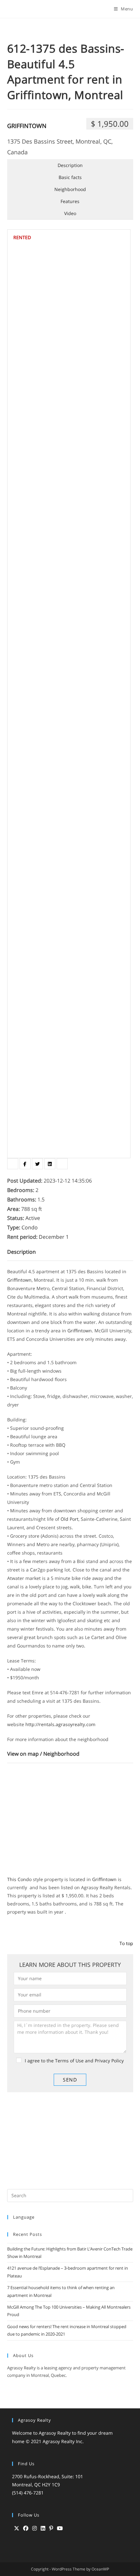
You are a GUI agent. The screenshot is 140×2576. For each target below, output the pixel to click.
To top (126, 1943)
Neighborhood (70, 189)
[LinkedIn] (43, 2528)
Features (70, 201)
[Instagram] (35, 2528)
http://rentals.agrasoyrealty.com (60, 1724)
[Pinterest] (51, 2528)
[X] (17, 2528)
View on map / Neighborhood (43, 1754)
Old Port (70, 1519)
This (12, 1879)
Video (70, 213)
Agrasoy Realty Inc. (63, 2441)
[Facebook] (26, 2528)
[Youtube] (60, 2528)
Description (70, 165)
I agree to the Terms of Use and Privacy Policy (74, 2061)
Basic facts (70, 177)
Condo (25, 1879)
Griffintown (27, 126)
